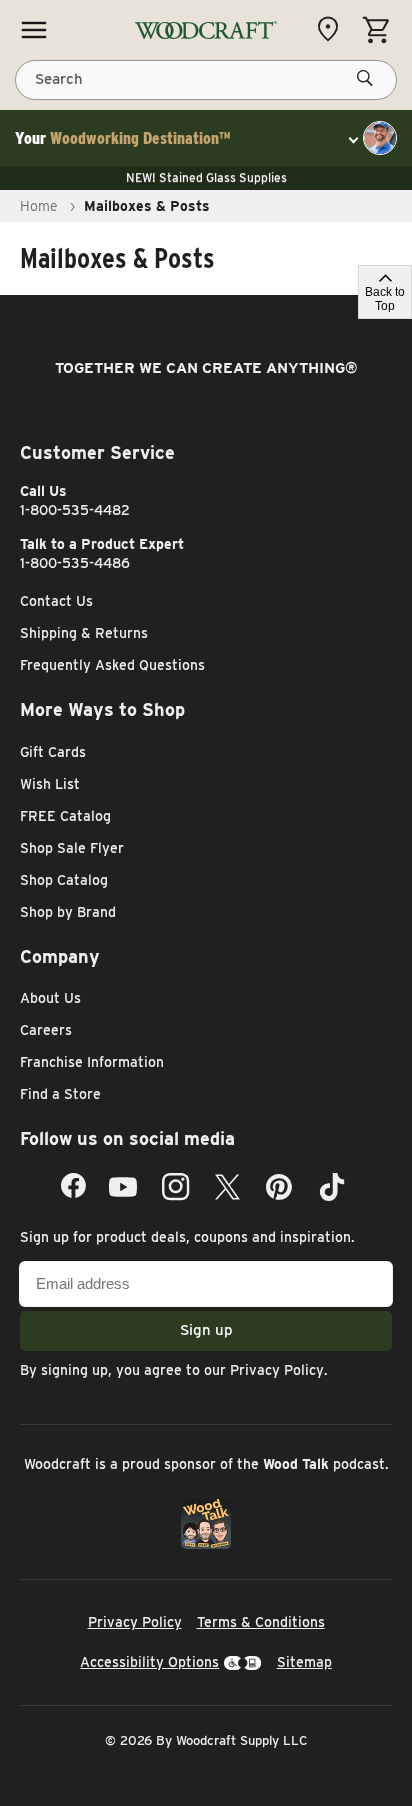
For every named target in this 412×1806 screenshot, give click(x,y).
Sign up (206, 1330)
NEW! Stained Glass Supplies (206, 177)
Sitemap (304, 1662)
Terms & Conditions (261, 1622)
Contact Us (56, 601)
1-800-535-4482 (75, 510)
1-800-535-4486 (75, 563)
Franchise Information (92, 1062)
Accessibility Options (149, 1662)
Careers (46, 1030)
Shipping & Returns (84, 633)
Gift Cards (53, 752)
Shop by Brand (68, 912)
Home (39, 206)
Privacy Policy (277, 1370)
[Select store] (333, 29)
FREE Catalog (65, 816)
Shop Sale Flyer (72, 848)
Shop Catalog (64, 880)
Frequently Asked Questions (112, 665)
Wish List (50, 784)
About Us (50, 998)
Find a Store (60, 1094)
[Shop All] (34, 30)
